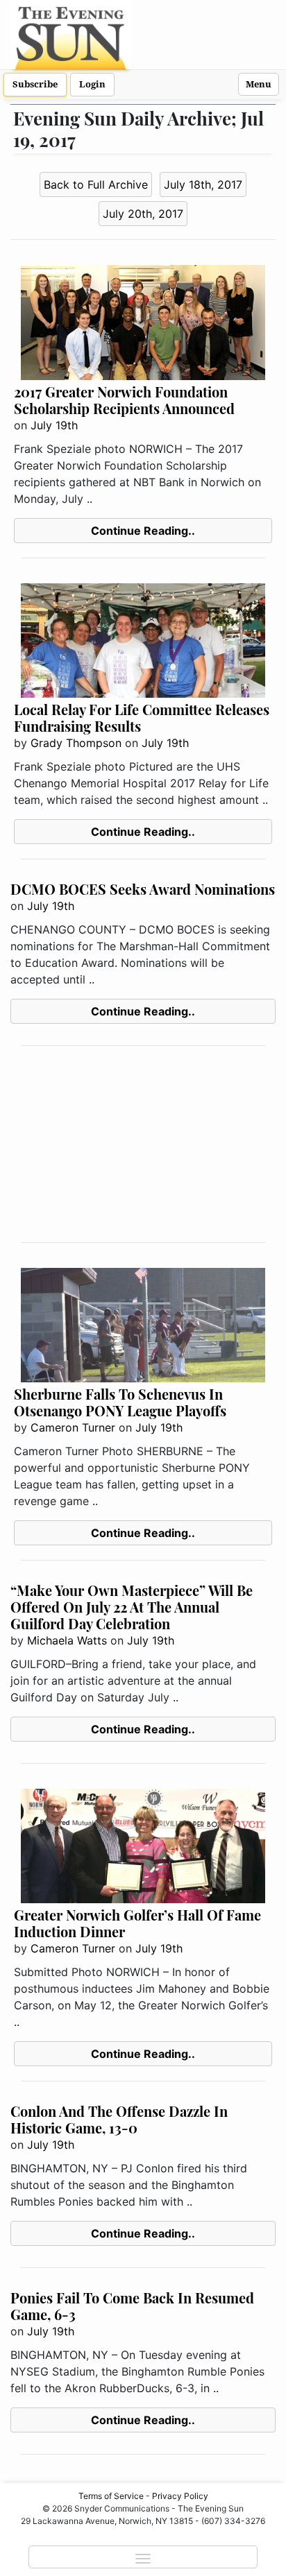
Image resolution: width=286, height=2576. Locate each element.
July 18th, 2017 (203, 184)
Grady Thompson (76, 743)
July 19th (54, 425)
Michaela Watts (67, 1640)
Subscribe (35, 84)
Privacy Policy (180, 2496)
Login (92, 84)
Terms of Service (111, 2496)
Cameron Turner (73, 1427)
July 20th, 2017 (143, 214)
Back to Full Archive (96, 184)
